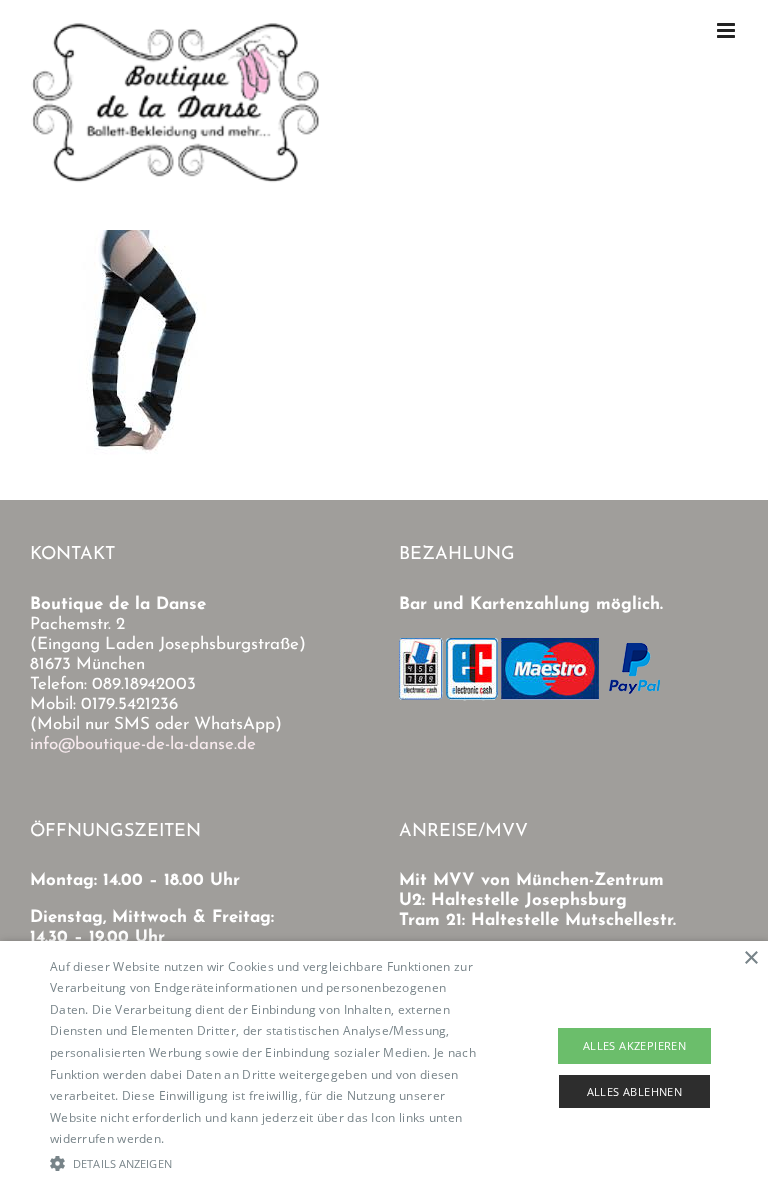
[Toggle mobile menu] (727, 30)
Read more (200, 1138)
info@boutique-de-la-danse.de (143, 744)
